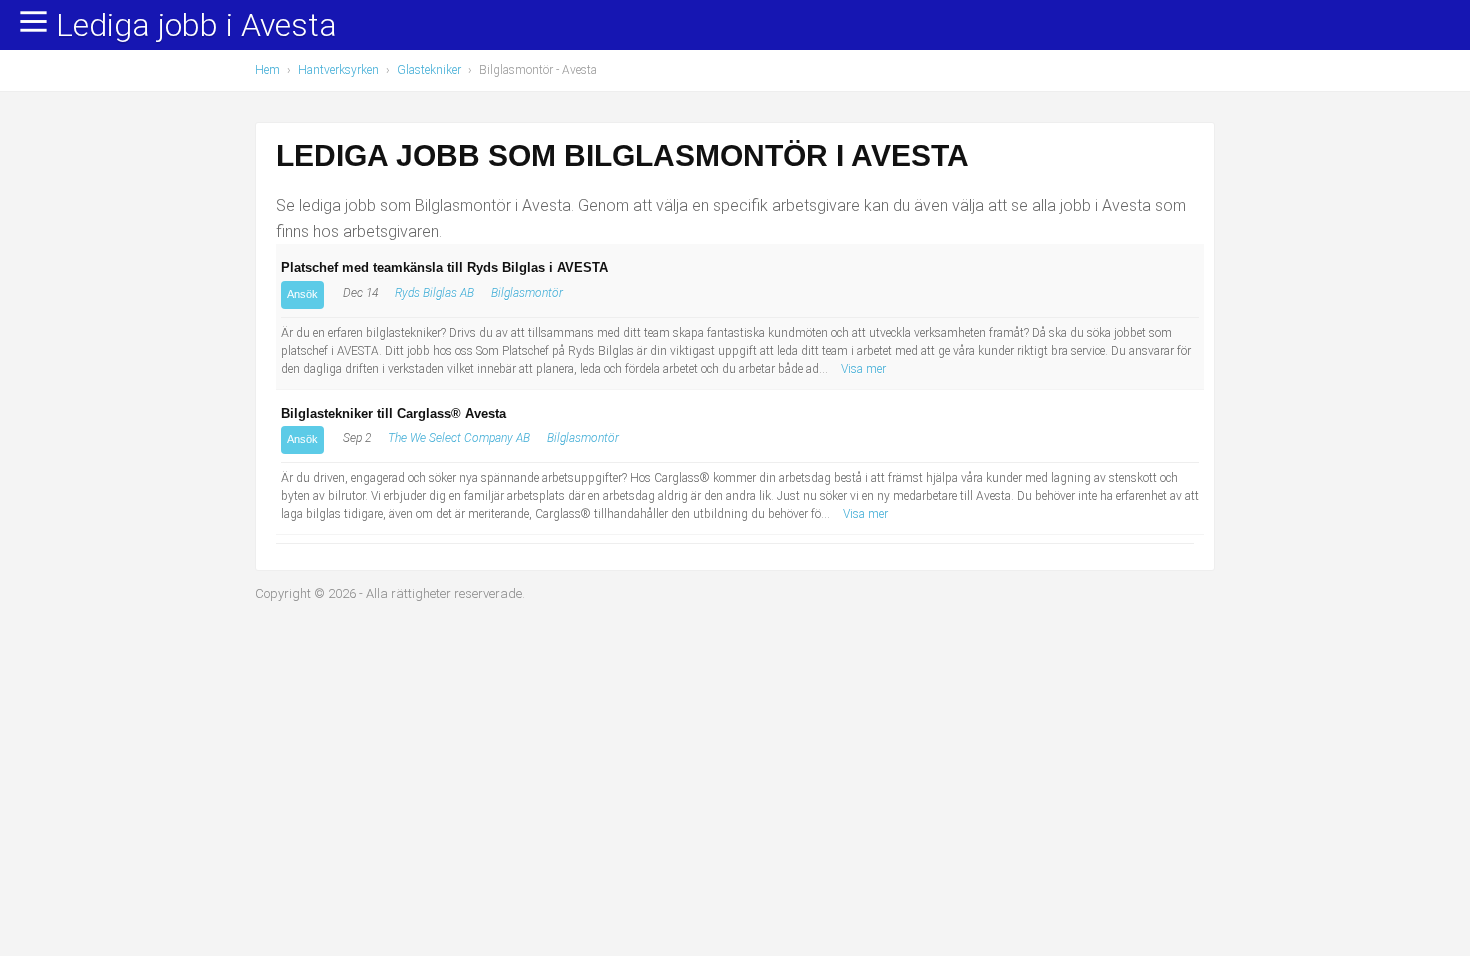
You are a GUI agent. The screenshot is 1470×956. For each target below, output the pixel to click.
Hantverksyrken (338, 70)
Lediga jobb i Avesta (196, 26)
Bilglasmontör (527, 293)
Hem (267, 70)
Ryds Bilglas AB (434, 293)
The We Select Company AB (459, 438)
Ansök (302, 294)
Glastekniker (429, 70)
